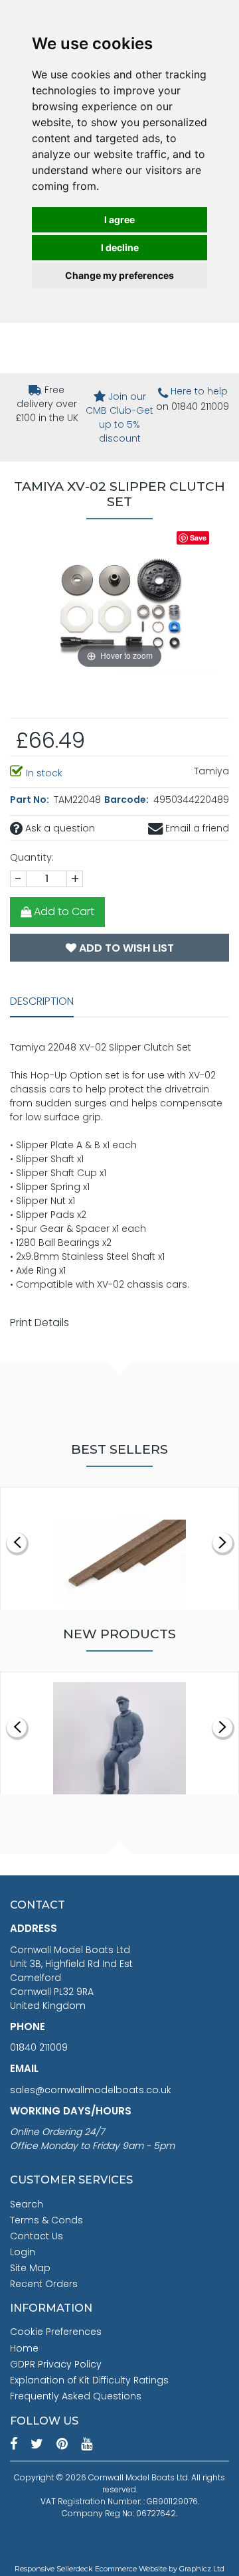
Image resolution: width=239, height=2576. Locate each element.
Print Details (40, 1323)
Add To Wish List (125, 948)
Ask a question (59, 828)
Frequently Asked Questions (76, 2396)
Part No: (31, 800)
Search (27, 2204)
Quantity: (32, 857)
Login (23, 2252)
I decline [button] (120, 247)
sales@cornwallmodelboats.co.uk (91, 2090)
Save (198, 538)
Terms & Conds (46, 2220)
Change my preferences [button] (119, 275)
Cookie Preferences (56, 2332)
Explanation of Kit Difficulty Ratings (89, 2380)
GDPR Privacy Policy (56, 2364)
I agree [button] (119, 219)
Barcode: (127, 800)
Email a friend (196, 828)
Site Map (30, 2268)
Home (24, 2348)
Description (42, 1001)
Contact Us (37, 2236)
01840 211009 (39, 2047)
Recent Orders (44, 2284)
